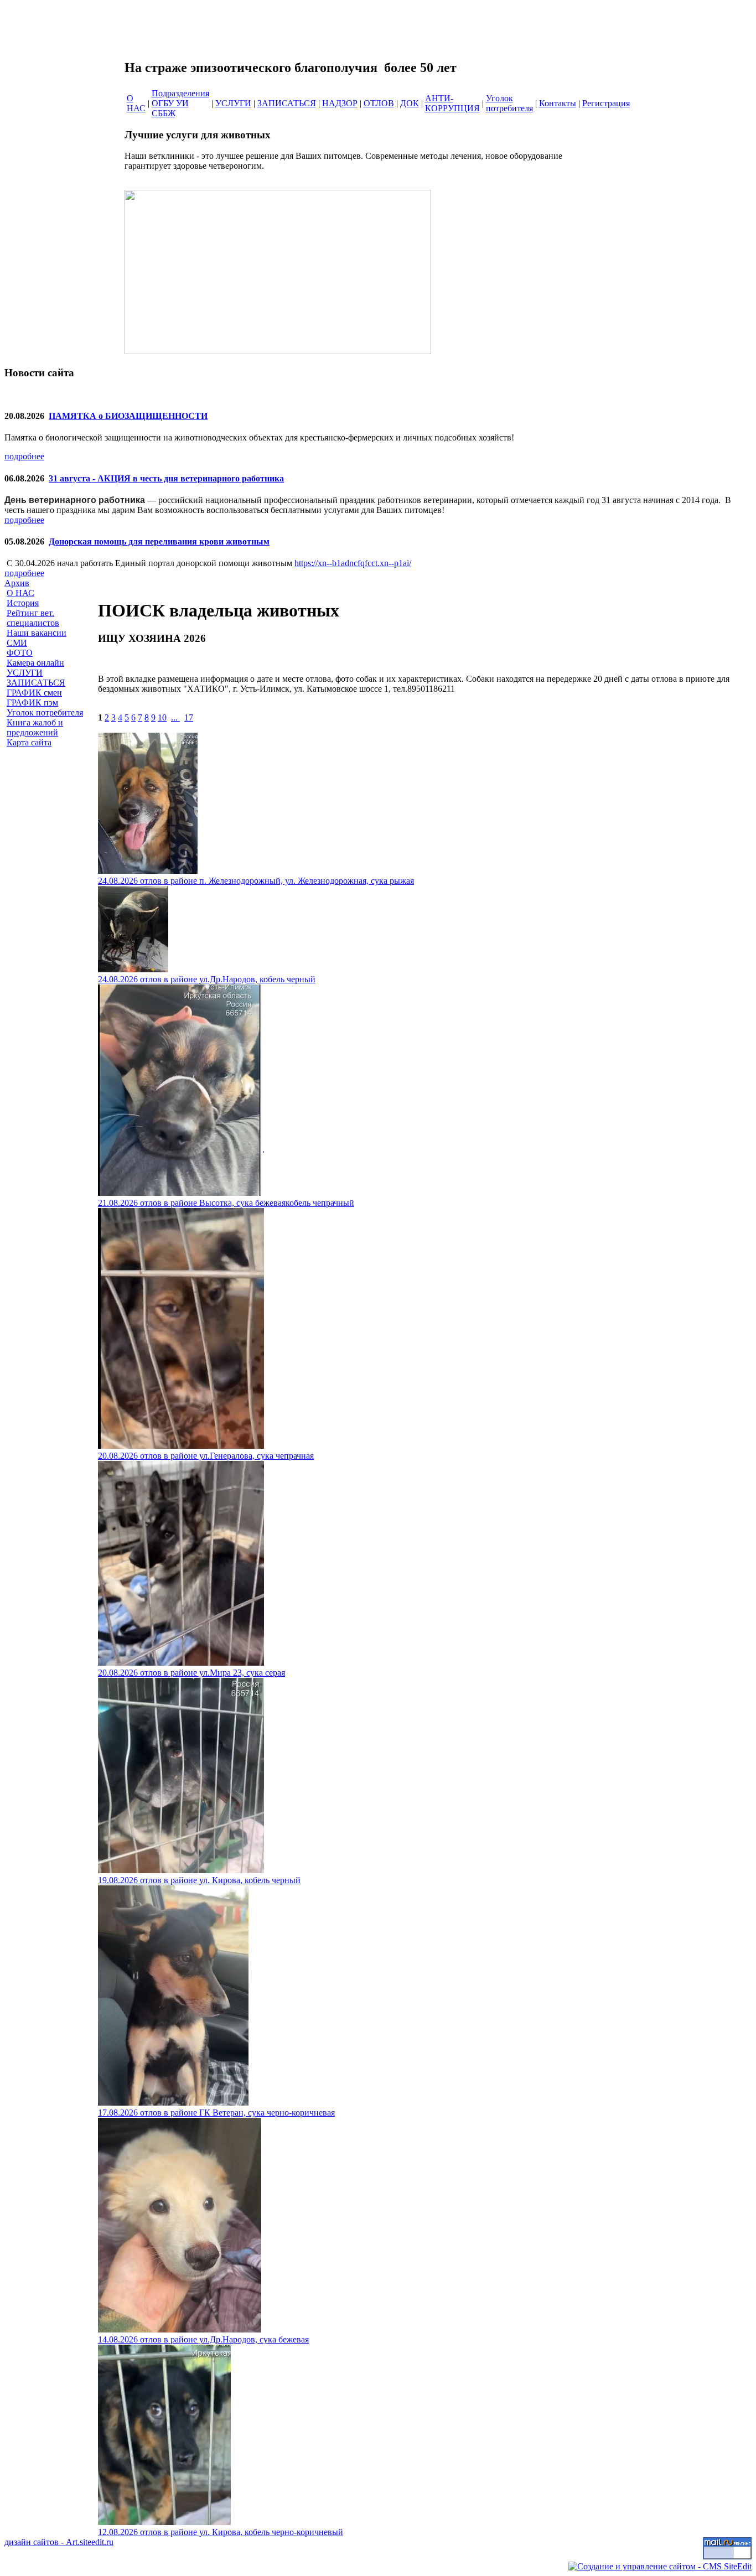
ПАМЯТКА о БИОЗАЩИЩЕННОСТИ (128, 416)
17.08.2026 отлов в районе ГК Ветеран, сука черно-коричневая (216, 2113)
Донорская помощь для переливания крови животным (159, 541)
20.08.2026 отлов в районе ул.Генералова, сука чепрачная (206, 1456)
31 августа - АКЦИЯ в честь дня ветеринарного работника (166, 478)
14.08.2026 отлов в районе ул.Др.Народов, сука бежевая (203, 2339)
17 (189, 717)
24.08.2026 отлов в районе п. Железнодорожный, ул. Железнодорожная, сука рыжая (256, 881)
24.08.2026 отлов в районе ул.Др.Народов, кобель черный (207, 979)
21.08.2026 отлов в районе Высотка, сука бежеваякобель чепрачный (226, 1203)
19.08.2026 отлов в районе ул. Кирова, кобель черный (199, 1880)
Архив (17, 583)
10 (162, 717)
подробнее (24, 456)
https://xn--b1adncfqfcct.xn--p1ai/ (353, 563)
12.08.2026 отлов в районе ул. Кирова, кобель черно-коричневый (221, 2532)
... (175, 717)
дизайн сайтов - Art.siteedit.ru (59, 2542)
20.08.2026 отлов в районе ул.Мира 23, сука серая (191, 1673)
